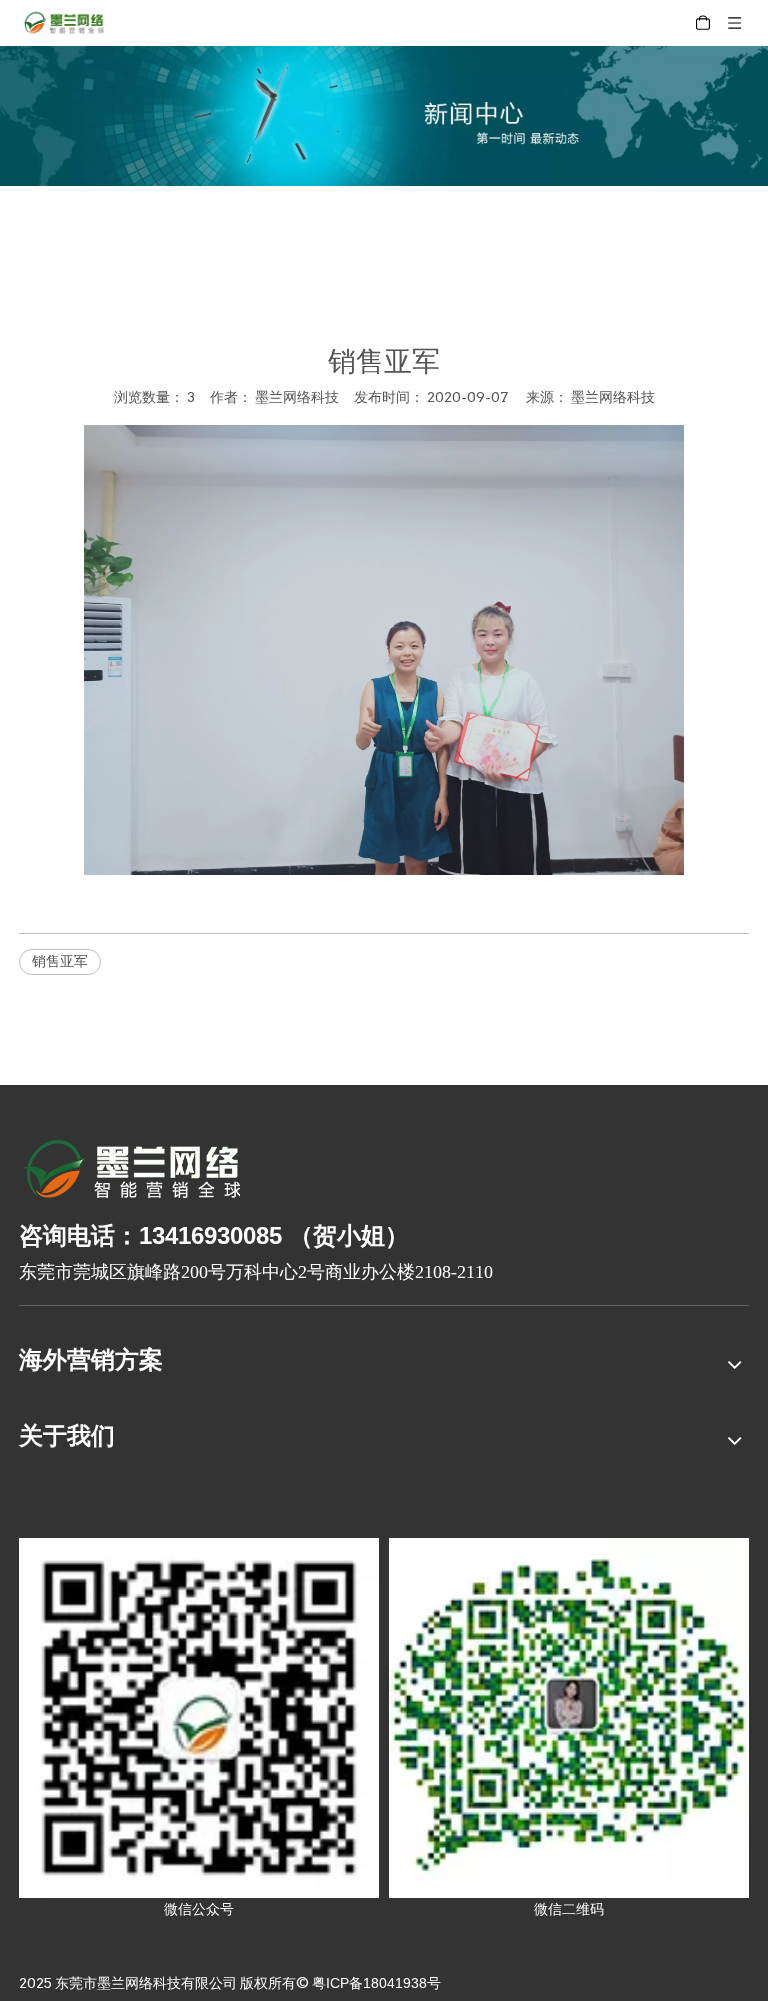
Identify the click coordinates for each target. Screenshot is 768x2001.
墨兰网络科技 (613, 397)
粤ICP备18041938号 (376, 1983)
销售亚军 (60, 961)
